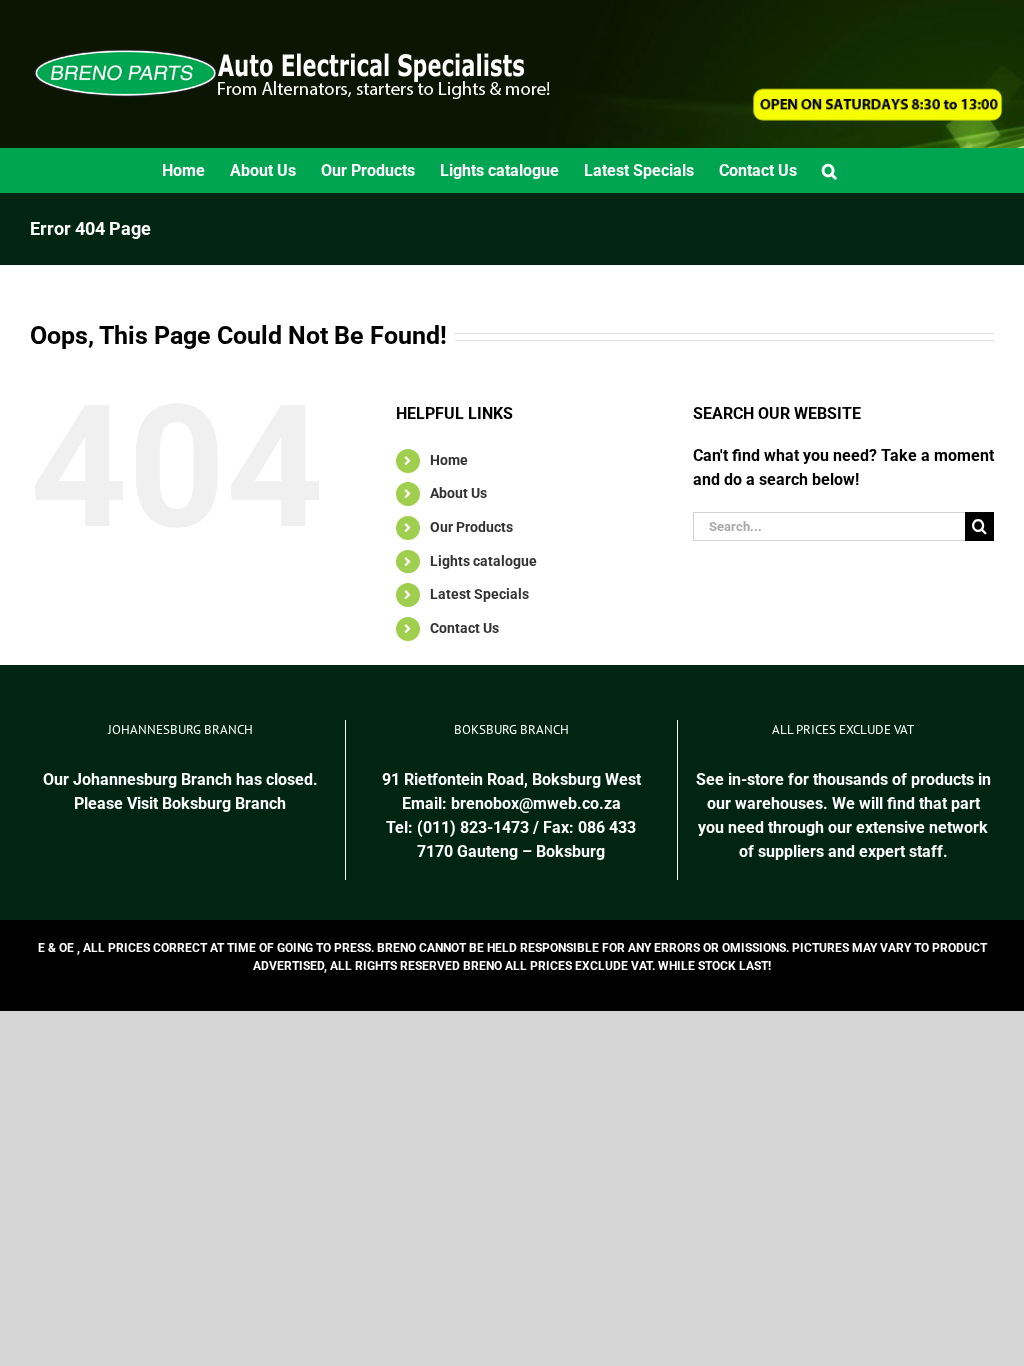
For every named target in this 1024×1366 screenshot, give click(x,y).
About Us (458, 493)
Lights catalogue (483, 561)
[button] (829, 170)
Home (449, 460)
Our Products (471, 527)
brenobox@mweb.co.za (536, 803)
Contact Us (464, 628)
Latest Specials (479, 594)
